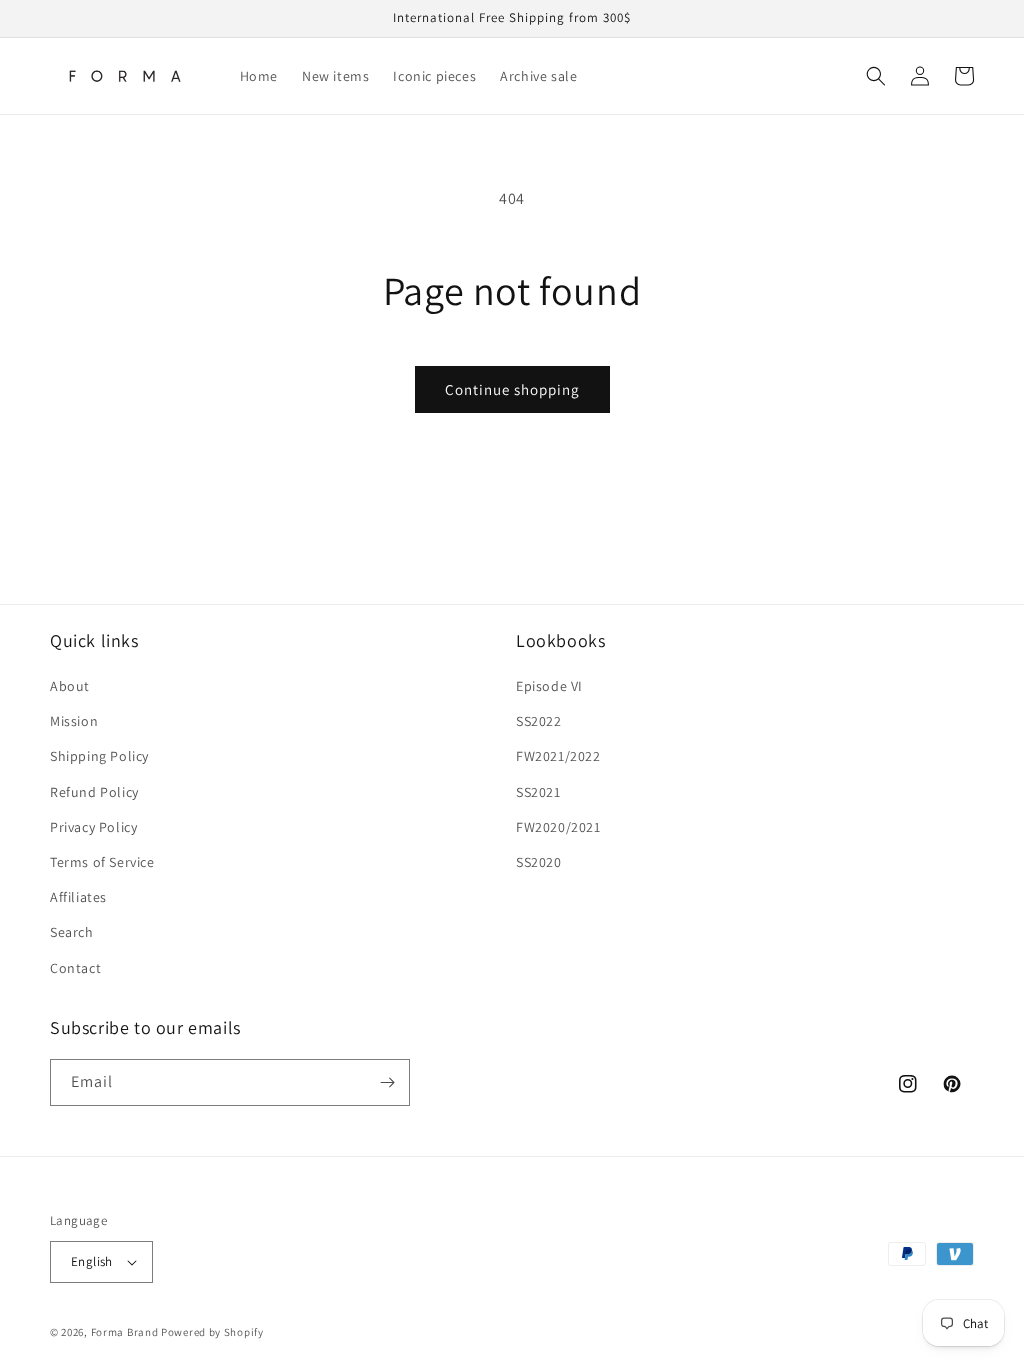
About (70, 686)
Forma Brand (125, 1332)
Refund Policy (94, 792)
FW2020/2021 (558, 827)
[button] (876, 76)
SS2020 (539, 862)
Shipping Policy (99, 756)
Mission (74, 721)
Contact (75, 968)
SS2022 (539, 721)
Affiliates (78, 897)
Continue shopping (512, 389)
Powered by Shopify (212, 1332)
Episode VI (549, 686)
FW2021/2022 (558, 756)
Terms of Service (102, 862)
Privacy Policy (93, 827)
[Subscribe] (387, 1082)
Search (72, 932)
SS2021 (538, 792)
